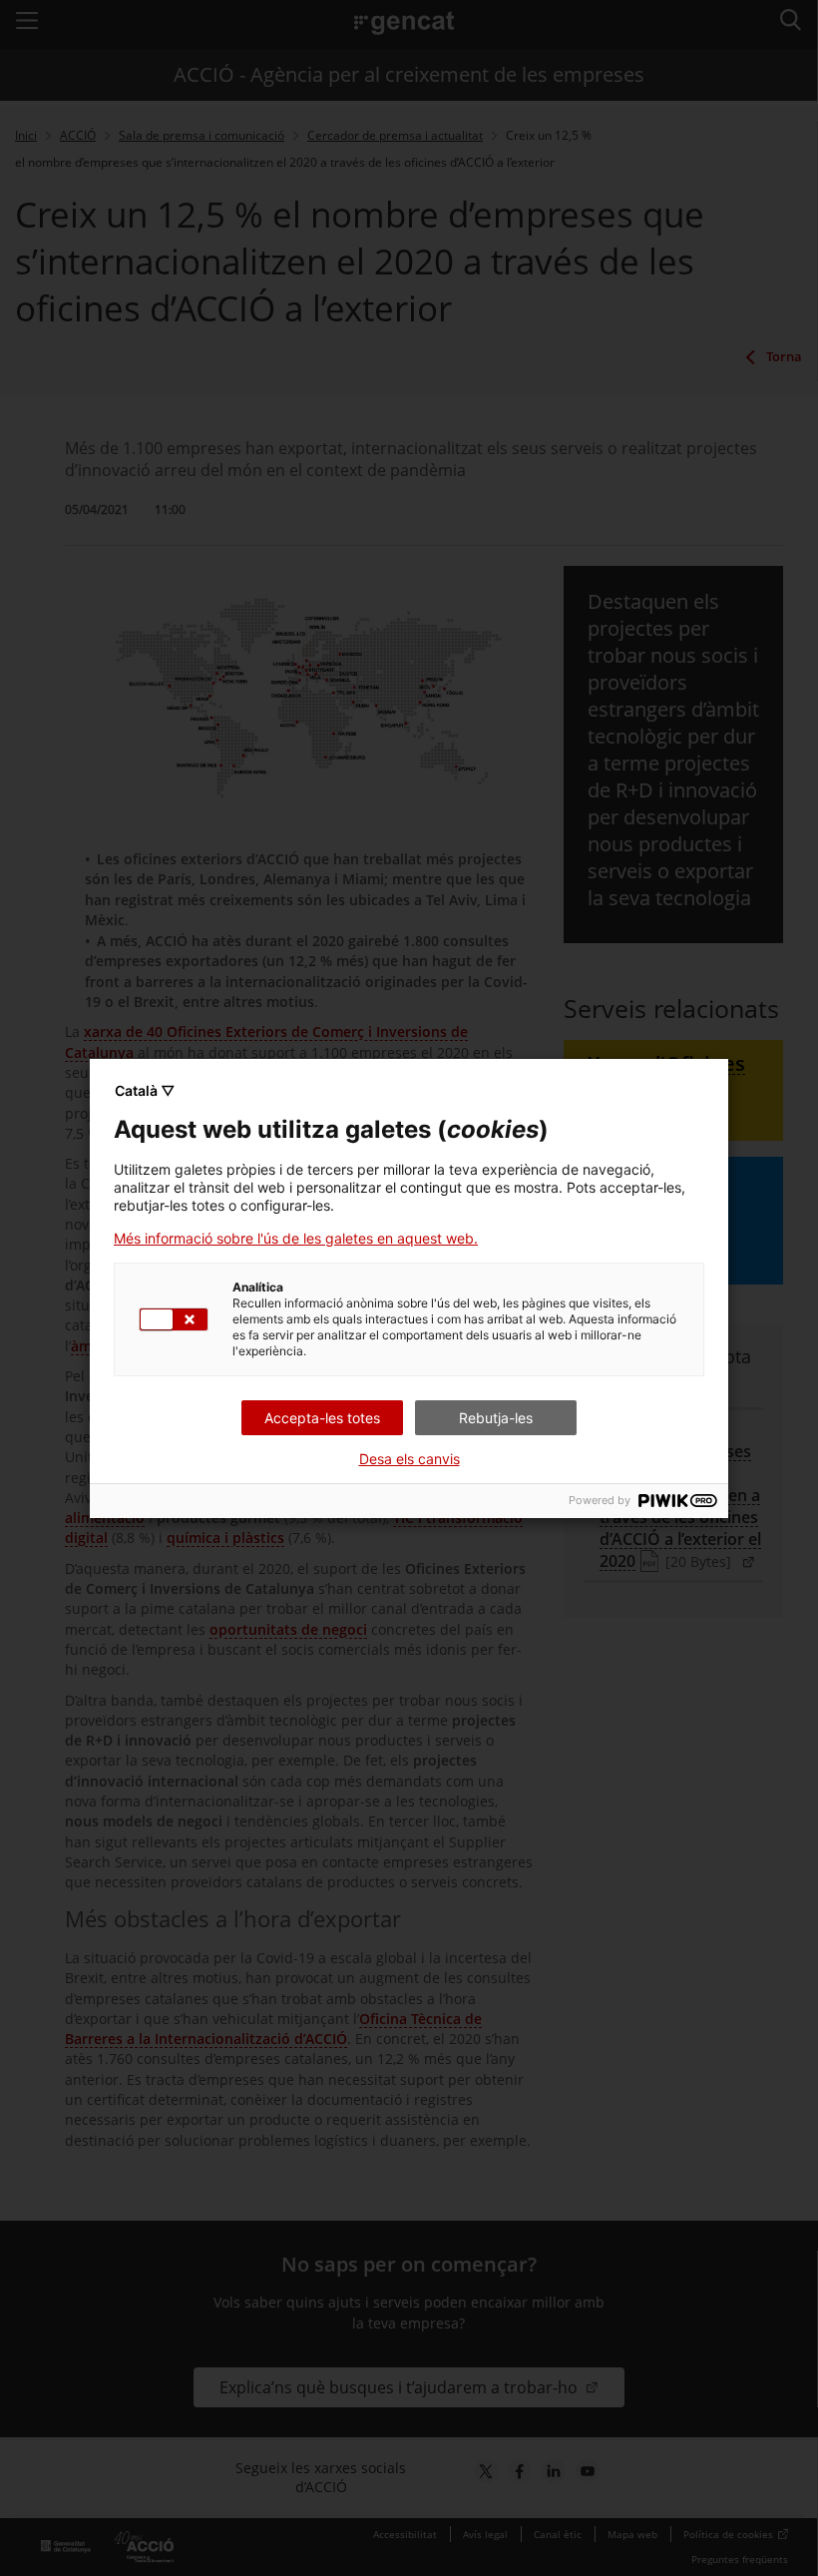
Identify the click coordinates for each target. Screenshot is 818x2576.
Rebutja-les (496, 1418)
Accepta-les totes (322, 1418)
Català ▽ (145, 1090)
